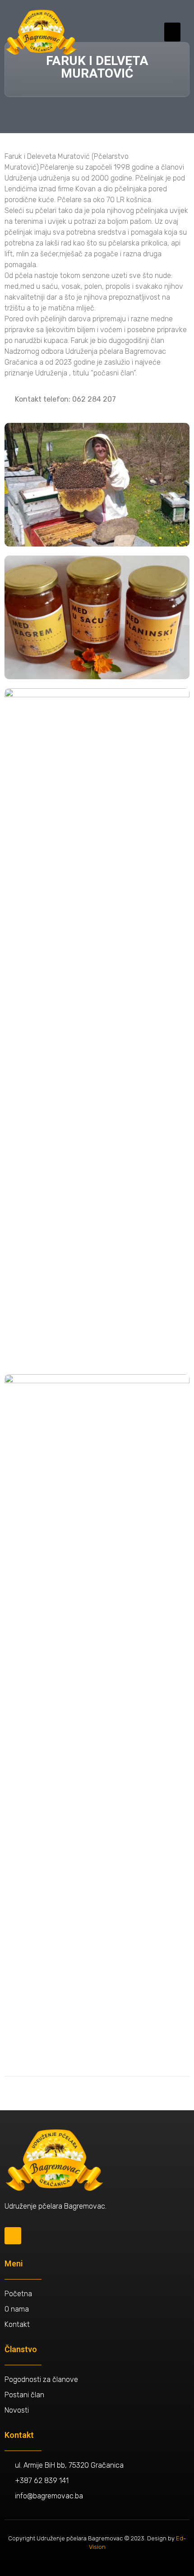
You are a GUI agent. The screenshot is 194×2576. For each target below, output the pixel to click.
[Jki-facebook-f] (13, 2235)
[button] (172, 32)
